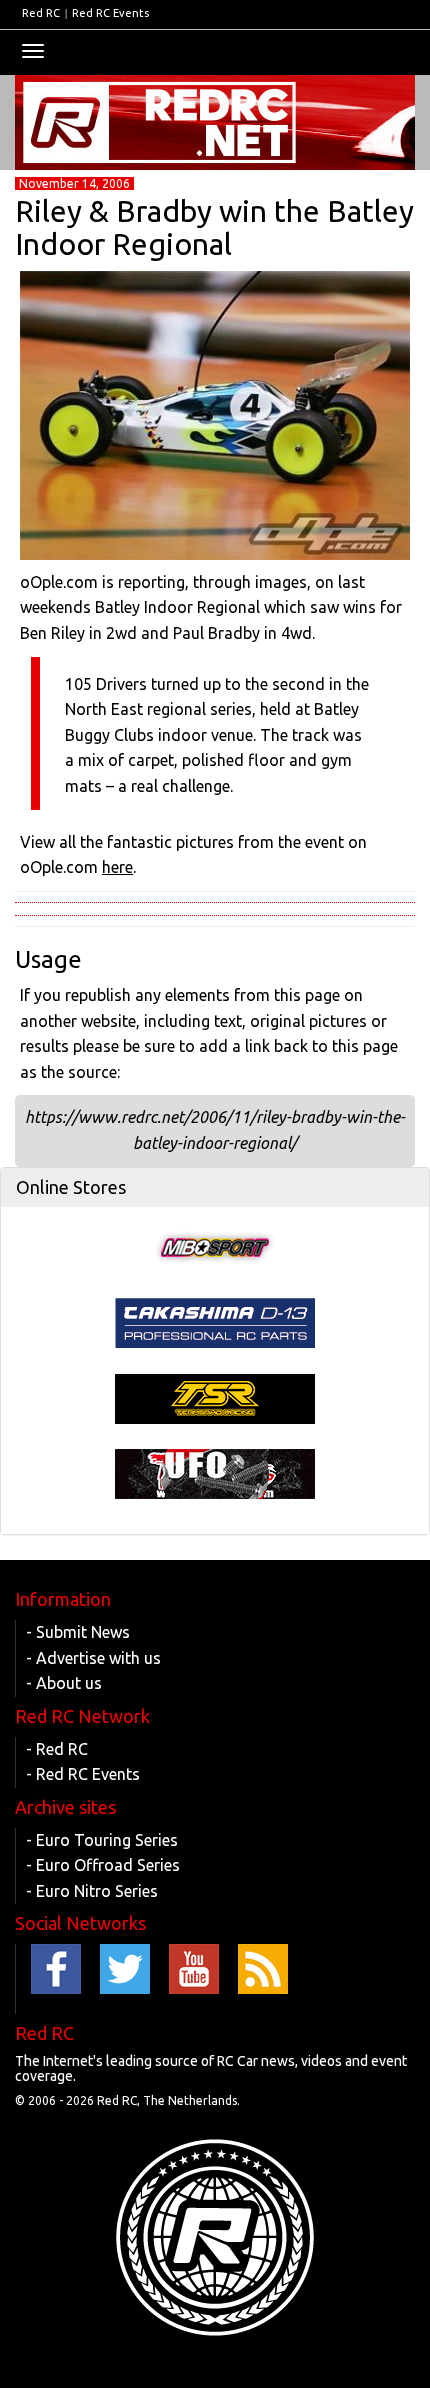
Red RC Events (110, 13)
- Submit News (78, 1632)
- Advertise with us (93, 1658)
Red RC (41, 13)
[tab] (215, 1188)
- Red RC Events (83, 1774)
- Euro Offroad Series (103, 1865)
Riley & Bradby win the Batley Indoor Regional (214, 227)
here (117, 867)
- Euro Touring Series (102, 1840)
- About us (64, 1683)
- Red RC (57, 1749)
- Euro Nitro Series (92, 1891)
